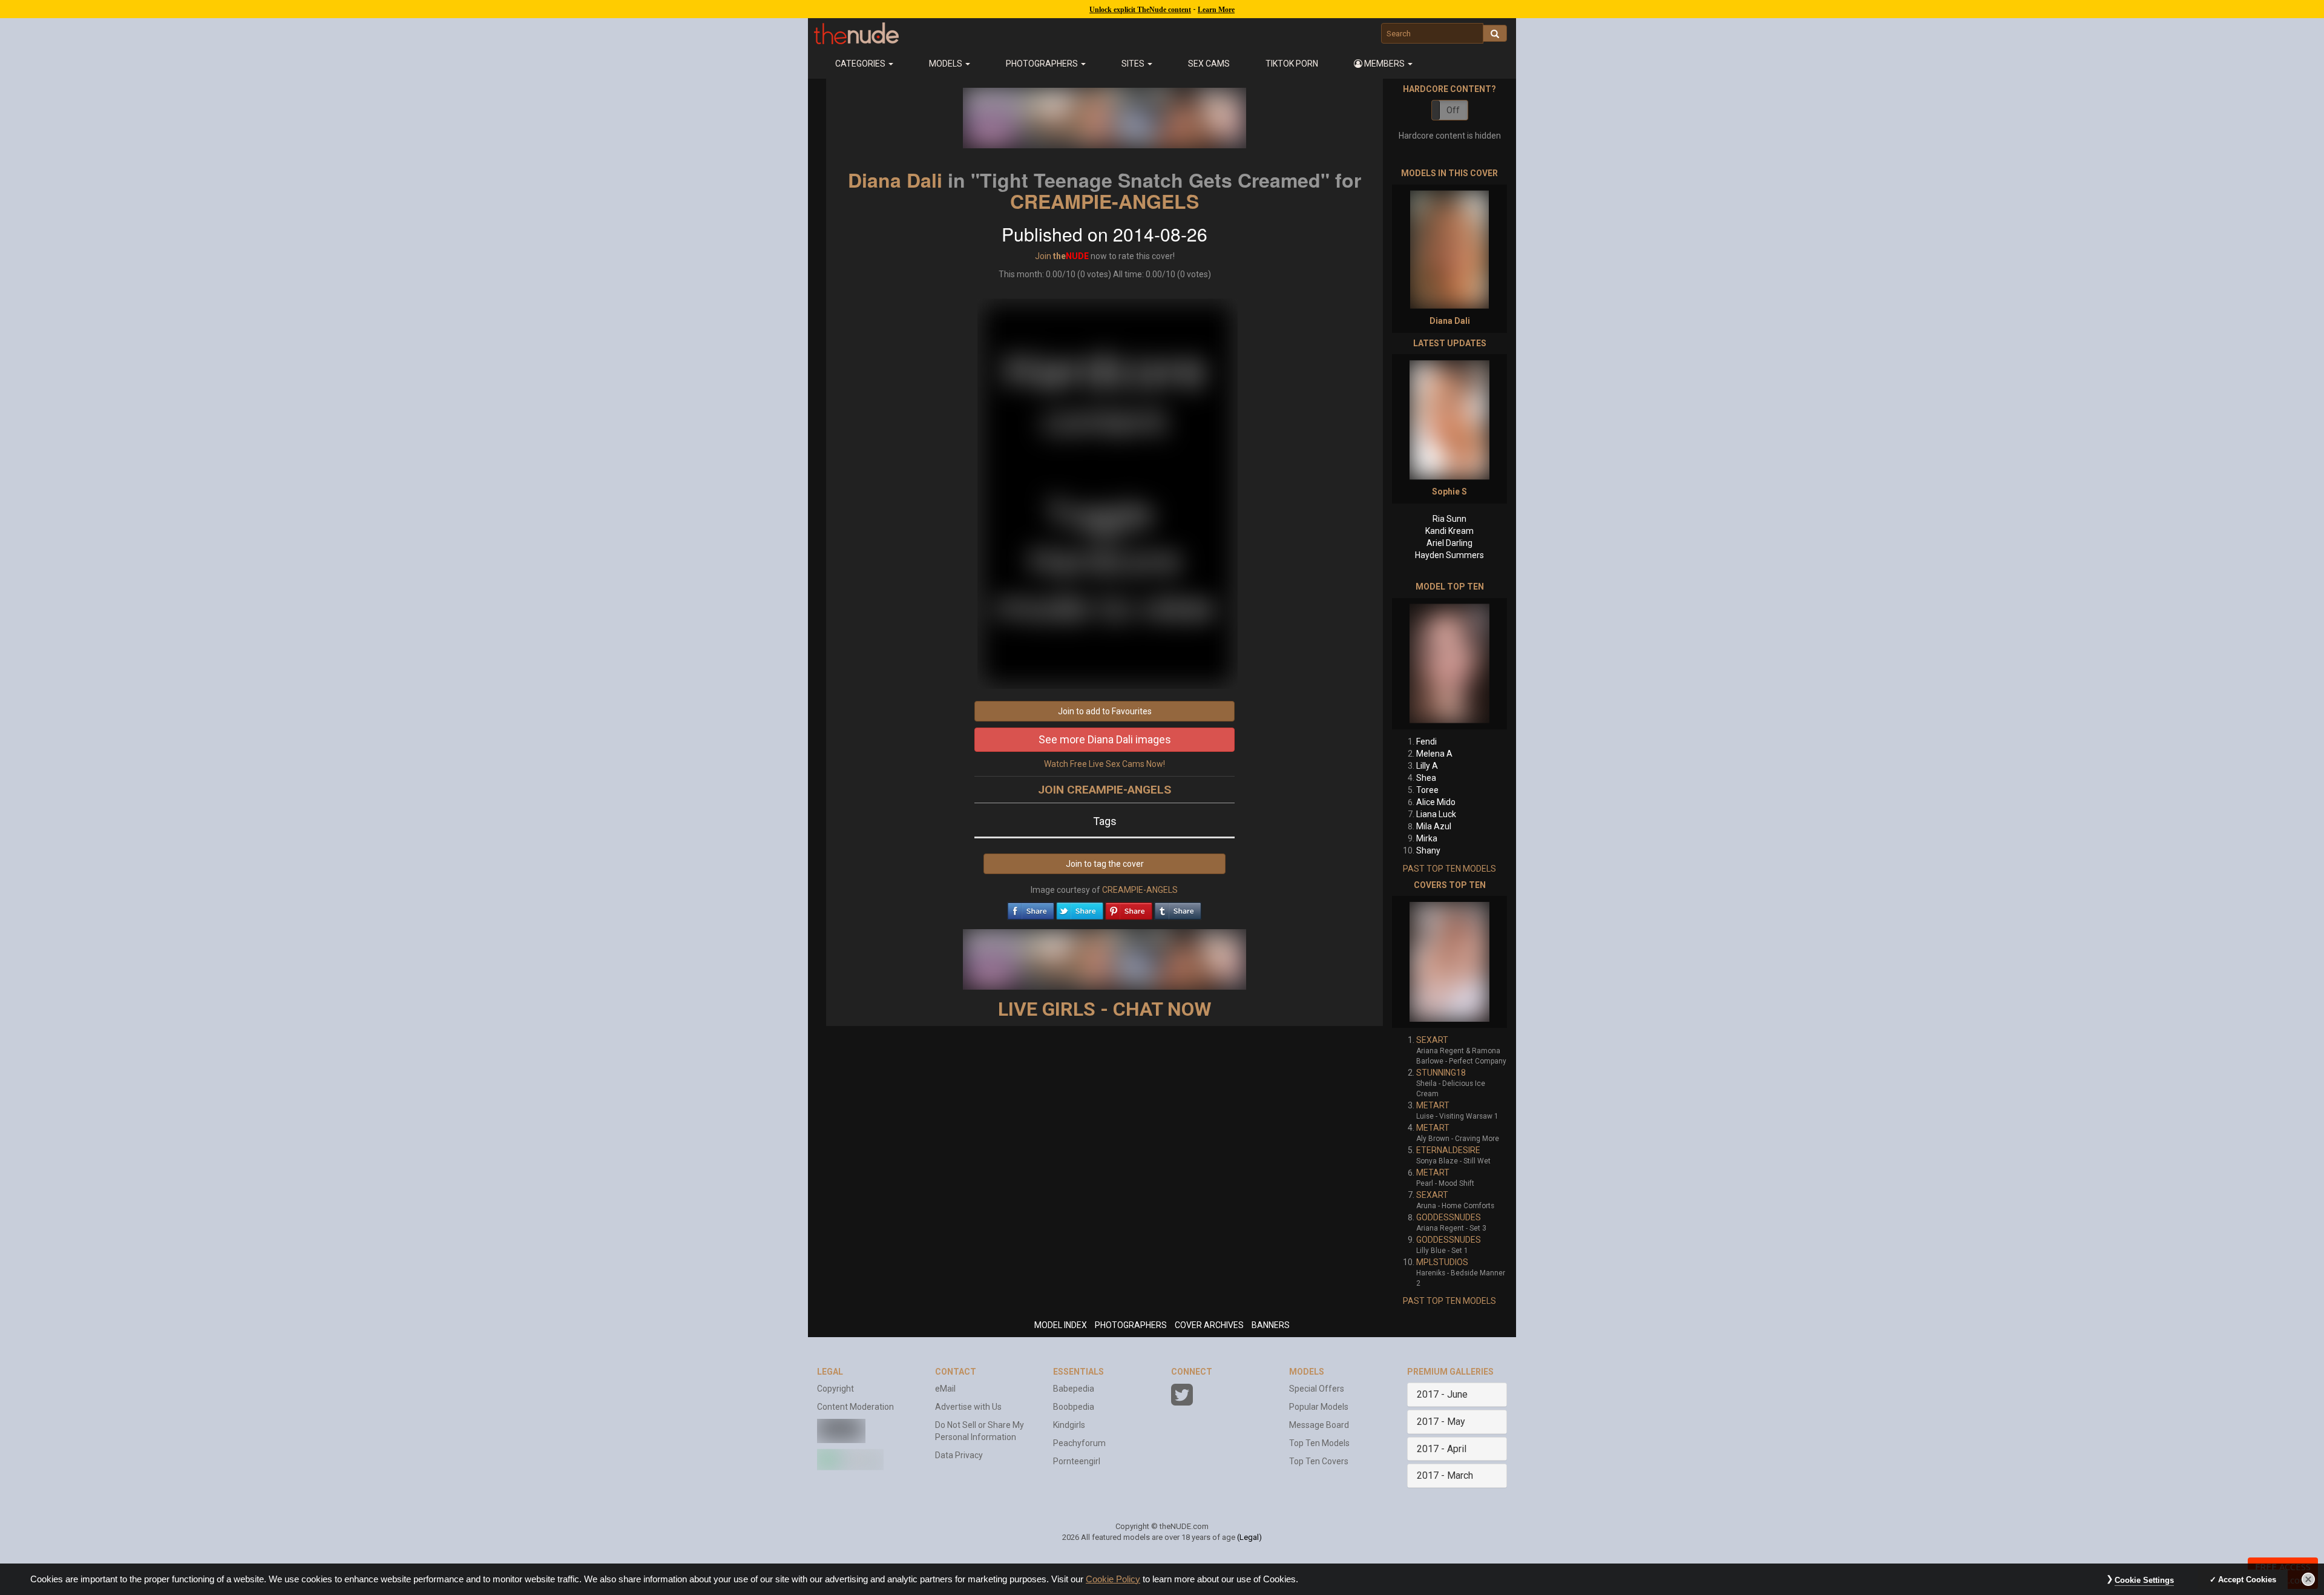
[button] (1384, 64)
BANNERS (1271, 1325)
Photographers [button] (1043, 64)
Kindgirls (1069, 1425)
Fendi (1426, 742)
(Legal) (1249, 1537)
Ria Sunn (1449, 519)
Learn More (1216, 10)
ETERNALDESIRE (1448, 1150)
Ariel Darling (1449, 543)
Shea (1426, 778)
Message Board (1319, 1425)
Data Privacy (959, 1455)
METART (1433, 1105)
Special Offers (1317, 1389)
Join (1043, 256)
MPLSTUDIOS (1442, 1262)
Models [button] (947, 64)
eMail (945, 1389)
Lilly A (1427, 766)
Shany (1428, 850)
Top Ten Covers (1319, 1461)
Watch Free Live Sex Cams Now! (1105, 764)
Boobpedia (1074, 1407)
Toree (1427, 790)
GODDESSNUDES (1449, 1217)
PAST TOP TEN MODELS (1449, 869)
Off (1453, 110)
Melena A (1434, 754)
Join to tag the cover (1105, 864)
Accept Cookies (2247, 1580)
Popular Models (1319, 1407)
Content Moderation (855, 1407)
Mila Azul (1434, 826)
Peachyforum (1079, 1443)
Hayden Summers (1449, 555)
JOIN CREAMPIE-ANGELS (1105, 790)
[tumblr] (1178, 908)
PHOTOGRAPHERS (1131, 1325)
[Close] (2308, 1579)
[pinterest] (1129, 908)
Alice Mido (1436, 802)
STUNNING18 (1441, 1073)
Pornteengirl (1077, 1461)
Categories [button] (861, 64)
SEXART (1432, 1040)
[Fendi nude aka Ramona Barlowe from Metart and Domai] (1449, 664)
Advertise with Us (968, 1407)
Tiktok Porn (1292, 64)
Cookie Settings (2144, 1580)
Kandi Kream (1449, 531)
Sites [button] (1134, 64)
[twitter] (1080, 908)
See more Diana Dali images (1105, 739)
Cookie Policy (1113, 1579)
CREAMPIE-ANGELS (1105, 201)
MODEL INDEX (1061, 1325)
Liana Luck (1436, 814)
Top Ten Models (1319, 1443)
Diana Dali (895, 180)
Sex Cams (1209, 64)
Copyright (835, 1389)
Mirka (1427, 838)
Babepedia (1074, 1389)
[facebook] (1031, 908)
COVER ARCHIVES (1209, 1325)
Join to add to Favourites (1105, 711)
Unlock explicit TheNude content (1140, 10)
